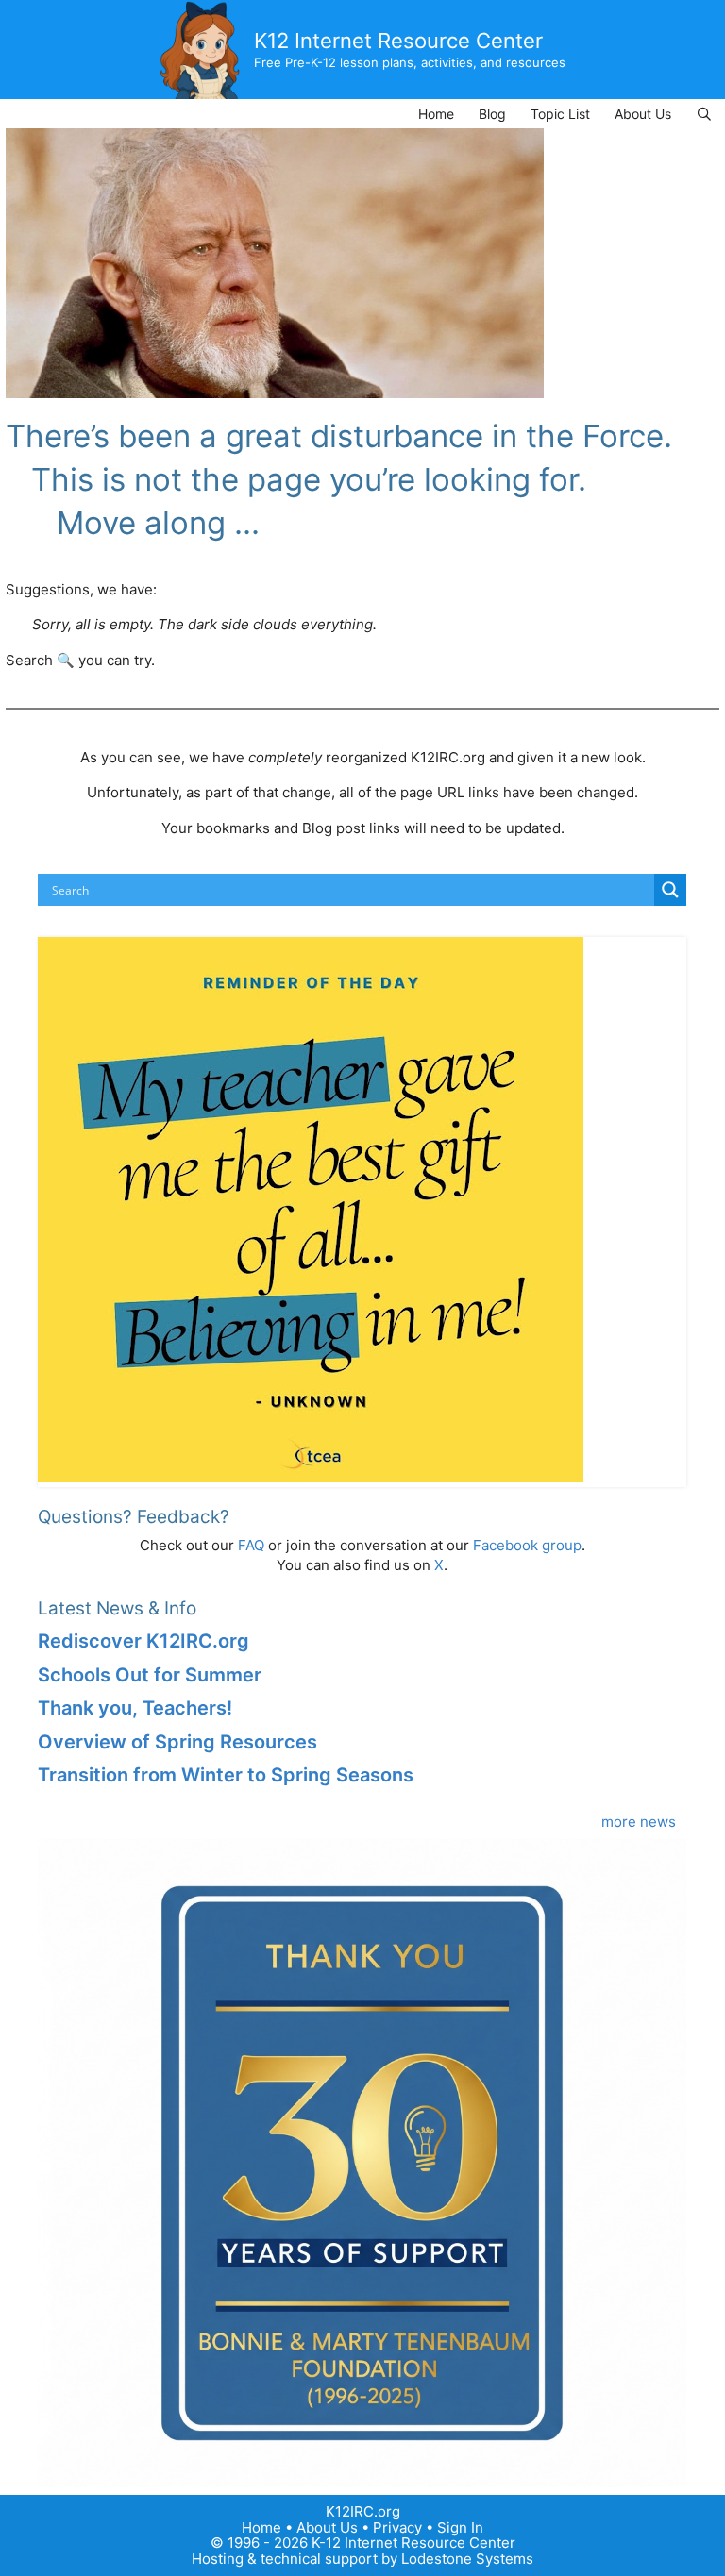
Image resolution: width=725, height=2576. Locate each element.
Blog (492, 114)
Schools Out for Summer (150, 1675)
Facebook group (527, 1545)
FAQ (251, 1545)
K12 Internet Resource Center (398, 41)
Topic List (560, 114)
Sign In (460, 2527)
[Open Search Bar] (704, 114)
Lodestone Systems (467, 2559)
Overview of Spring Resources (177, 1742)
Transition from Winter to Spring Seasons (226, 1775)
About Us (643, 114)
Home (436, 114)
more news (639, 1822)
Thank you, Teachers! (135, 1708)
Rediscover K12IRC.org (143, 1641)
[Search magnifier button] (670, 890)
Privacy (397, 2527)
